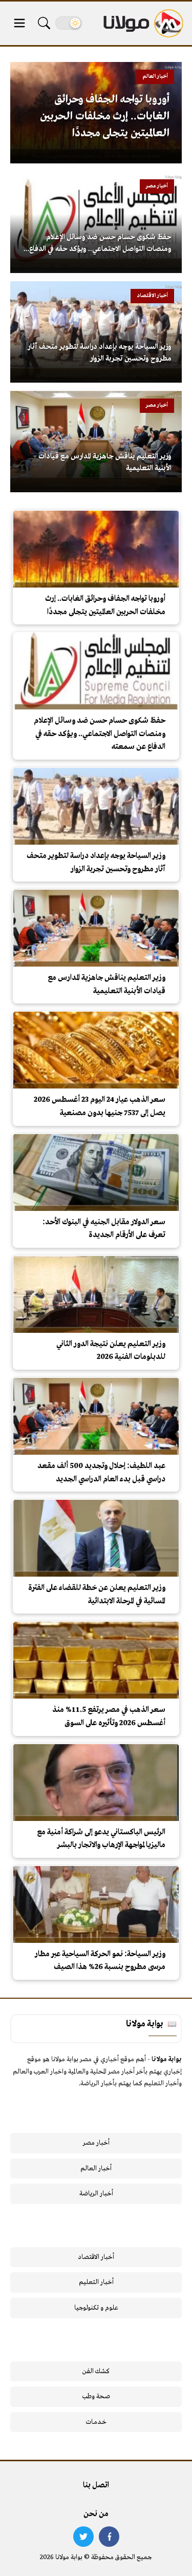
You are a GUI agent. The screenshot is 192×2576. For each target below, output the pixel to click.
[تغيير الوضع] (69, 23)
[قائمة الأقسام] (19, 23)
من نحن (96, 2514)
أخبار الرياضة (96, 2194)
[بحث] (44, 23)
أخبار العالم (96, 2169)
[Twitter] (83, 2537)
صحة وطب (96, 2396)
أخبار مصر (96, 2143)
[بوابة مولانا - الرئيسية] (142, 23)
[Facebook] (109, 2537)
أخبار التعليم (96, 2282)
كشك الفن (96, 2371)
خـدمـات (96, 2422)
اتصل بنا (96, 2485)
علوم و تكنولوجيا (96, 2308)
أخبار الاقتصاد (96, 2257)
